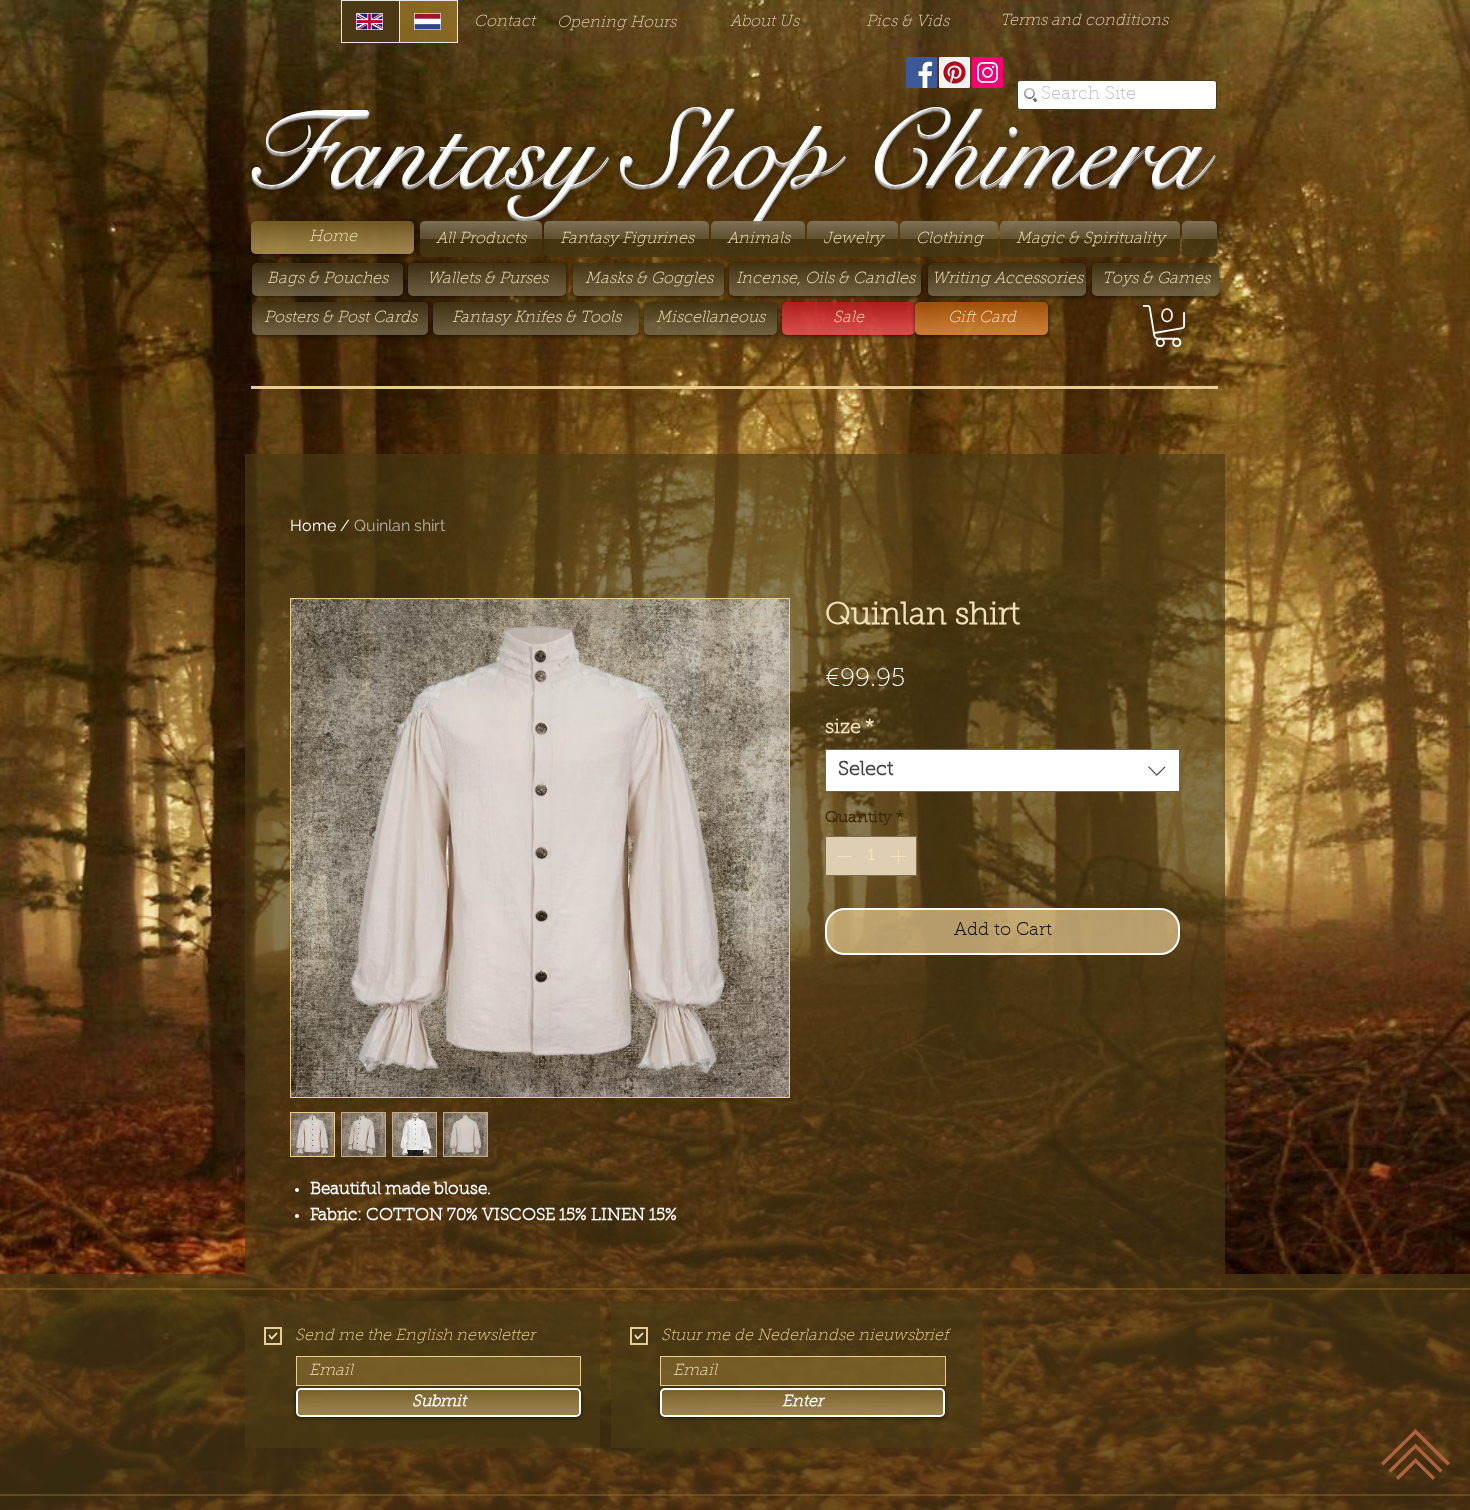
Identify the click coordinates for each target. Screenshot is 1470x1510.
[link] (1168, 326)
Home (313, 525)
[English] (370, 21)
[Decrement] (842, 856)
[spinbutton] (871, 856)
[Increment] (900, 856)
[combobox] (1002, 770)
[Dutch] (428, 21)
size (850, 728)
